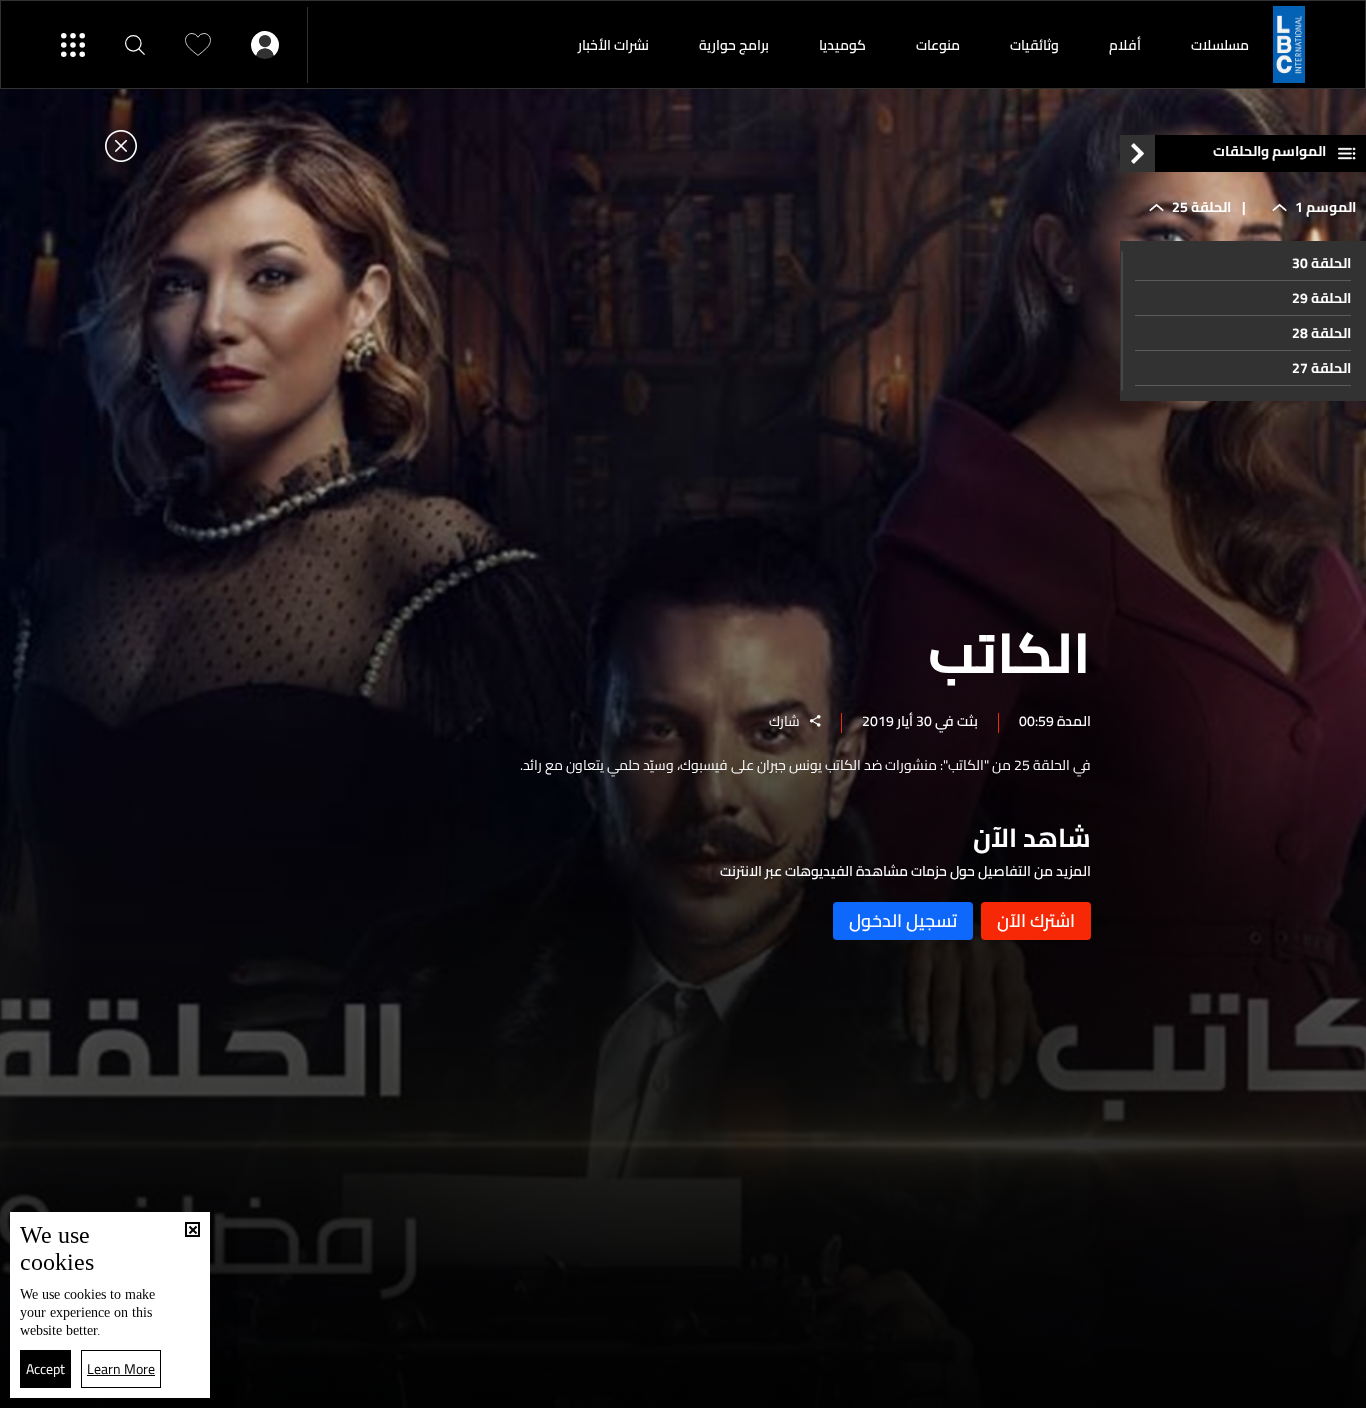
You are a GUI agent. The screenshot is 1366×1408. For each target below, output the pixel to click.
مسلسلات (1220, 45)
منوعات (938, 45)
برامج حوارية (734, 45)
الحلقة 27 (1321, 368)
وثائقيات (1034, 45)
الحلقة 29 (1321, 298)
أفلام (1125, 45)
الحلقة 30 (1321, 263)
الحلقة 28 (1321, 333)
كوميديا (842, 45)
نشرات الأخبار (613, 45)
